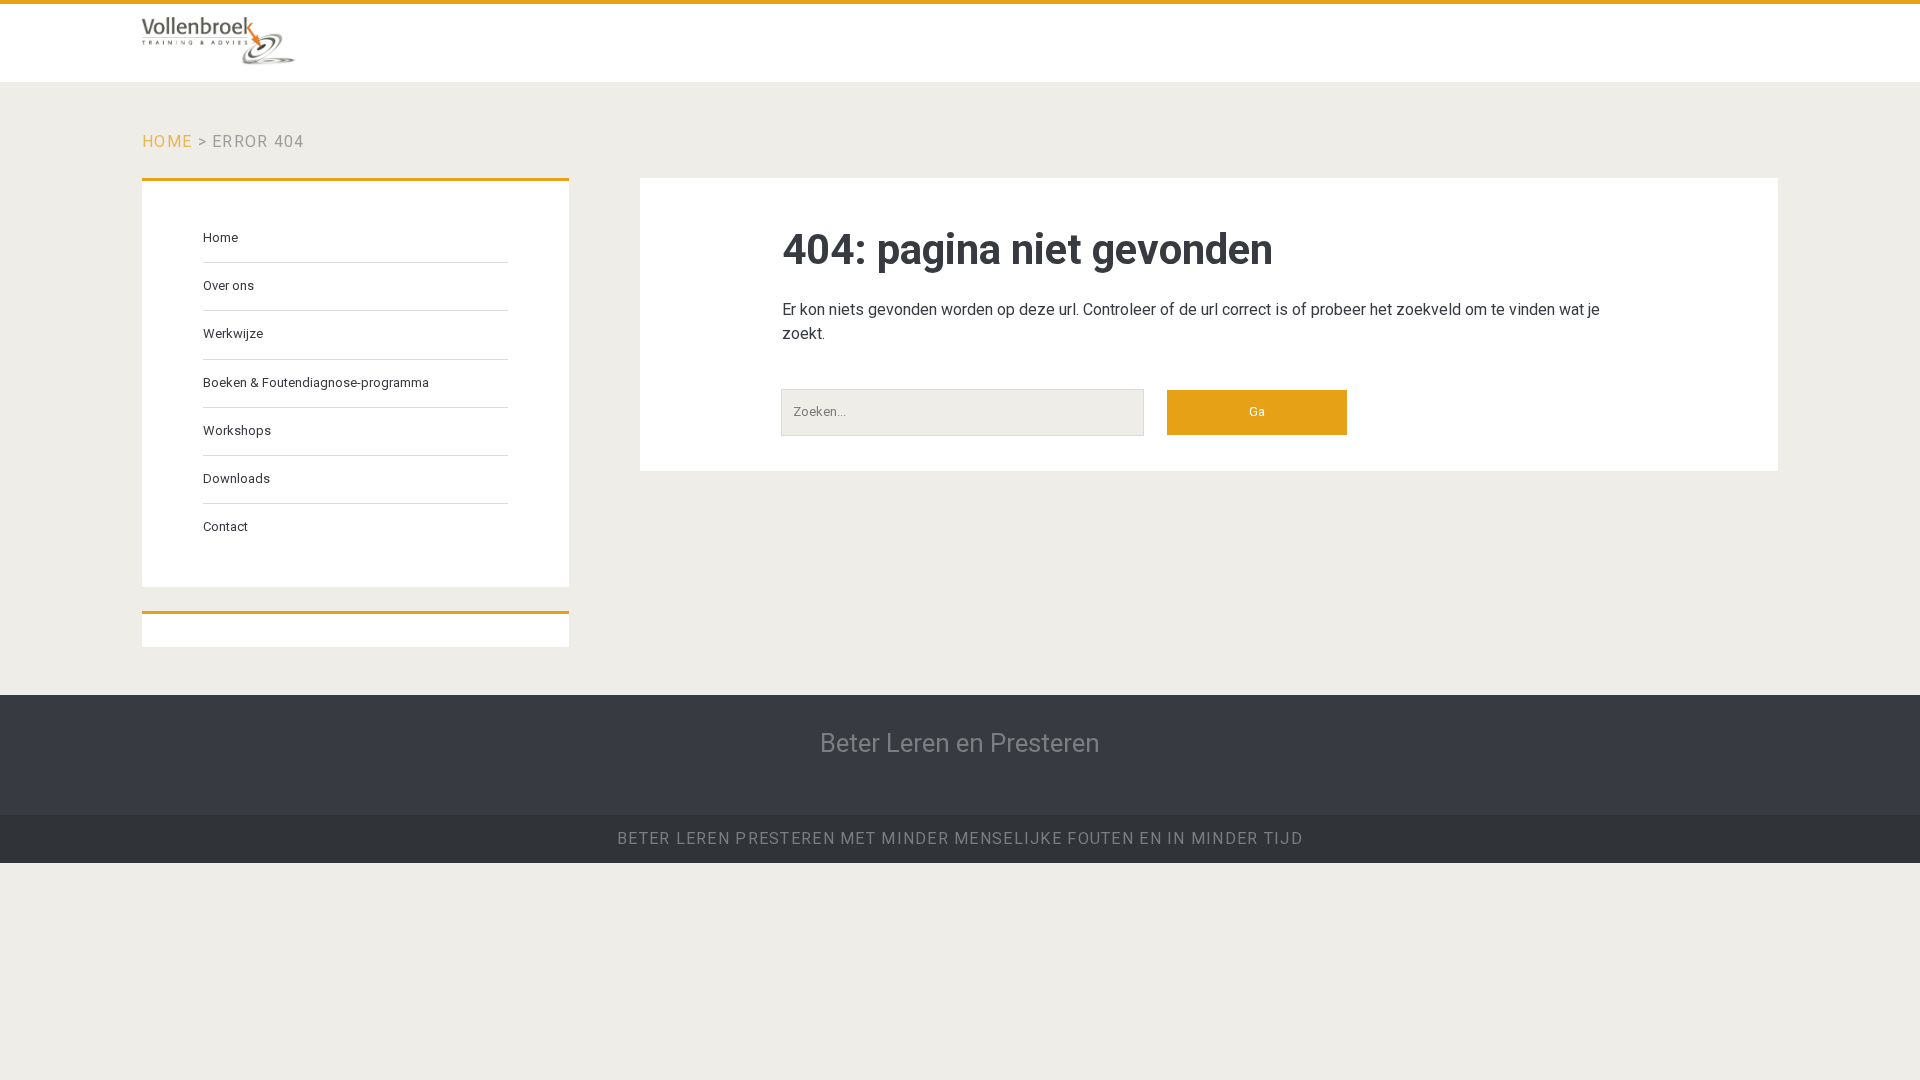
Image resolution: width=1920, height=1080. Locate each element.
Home (167, 141)
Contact (225, 526)
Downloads (236, 478)
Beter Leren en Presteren (960, 743)
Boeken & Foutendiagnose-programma (316, 382)
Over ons (228, 285)
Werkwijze (233, 333)
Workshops (237, 430)
